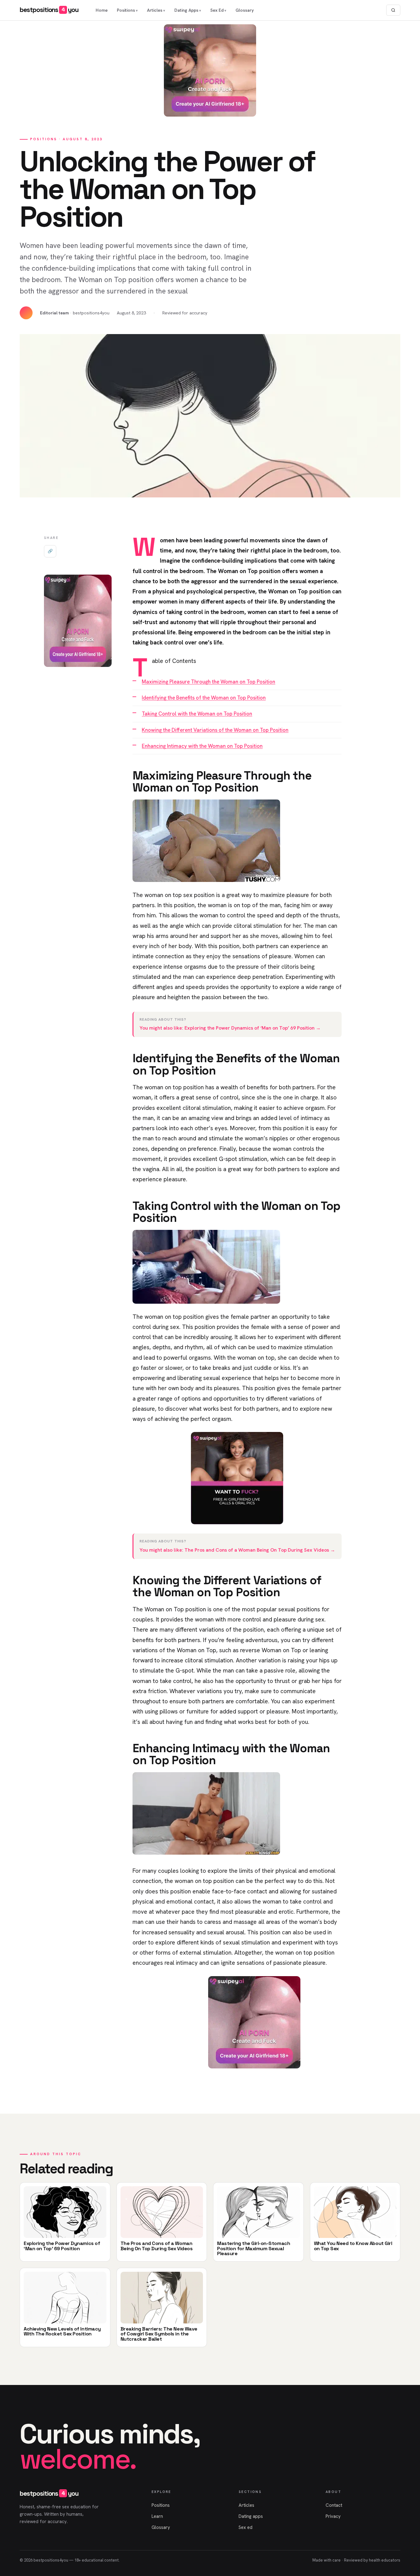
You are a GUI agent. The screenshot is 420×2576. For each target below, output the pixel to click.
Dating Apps (186, 10)
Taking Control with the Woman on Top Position (197, 714)
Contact (334, 2505)
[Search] (393, 10)
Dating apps (251, 2516)
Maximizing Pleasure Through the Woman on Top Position (208, 682)
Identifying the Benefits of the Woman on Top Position (204, 698)
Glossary (245, 10)
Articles (155, 10)
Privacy (333, 2516)
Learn (157, 2516)
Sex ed (246, 2527)
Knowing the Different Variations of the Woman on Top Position (215, 730)
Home (102, 10)
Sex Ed (217, 10)
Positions (126, 10)
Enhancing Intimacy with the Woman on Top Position (202, 746)
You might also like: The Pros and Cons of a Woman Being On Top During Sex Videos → (237, 1550)
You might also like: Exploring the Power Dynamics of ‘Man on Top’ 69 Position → (230, 1028)
